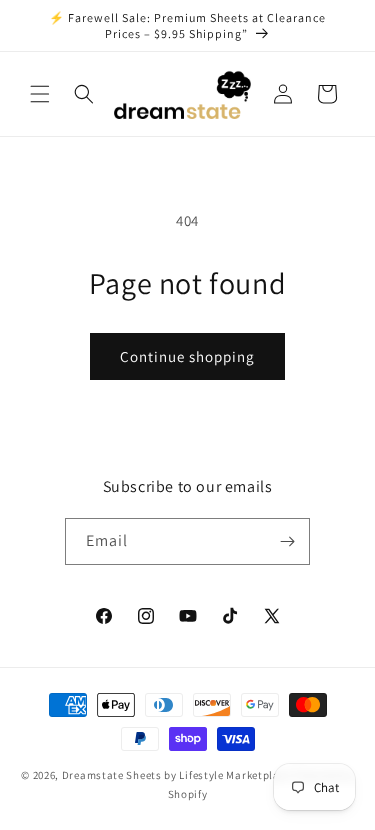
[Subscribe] (287, 541)
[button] (40, 94)
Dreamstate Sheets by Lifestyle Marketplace (176, 775)
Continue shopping (187, 356)
